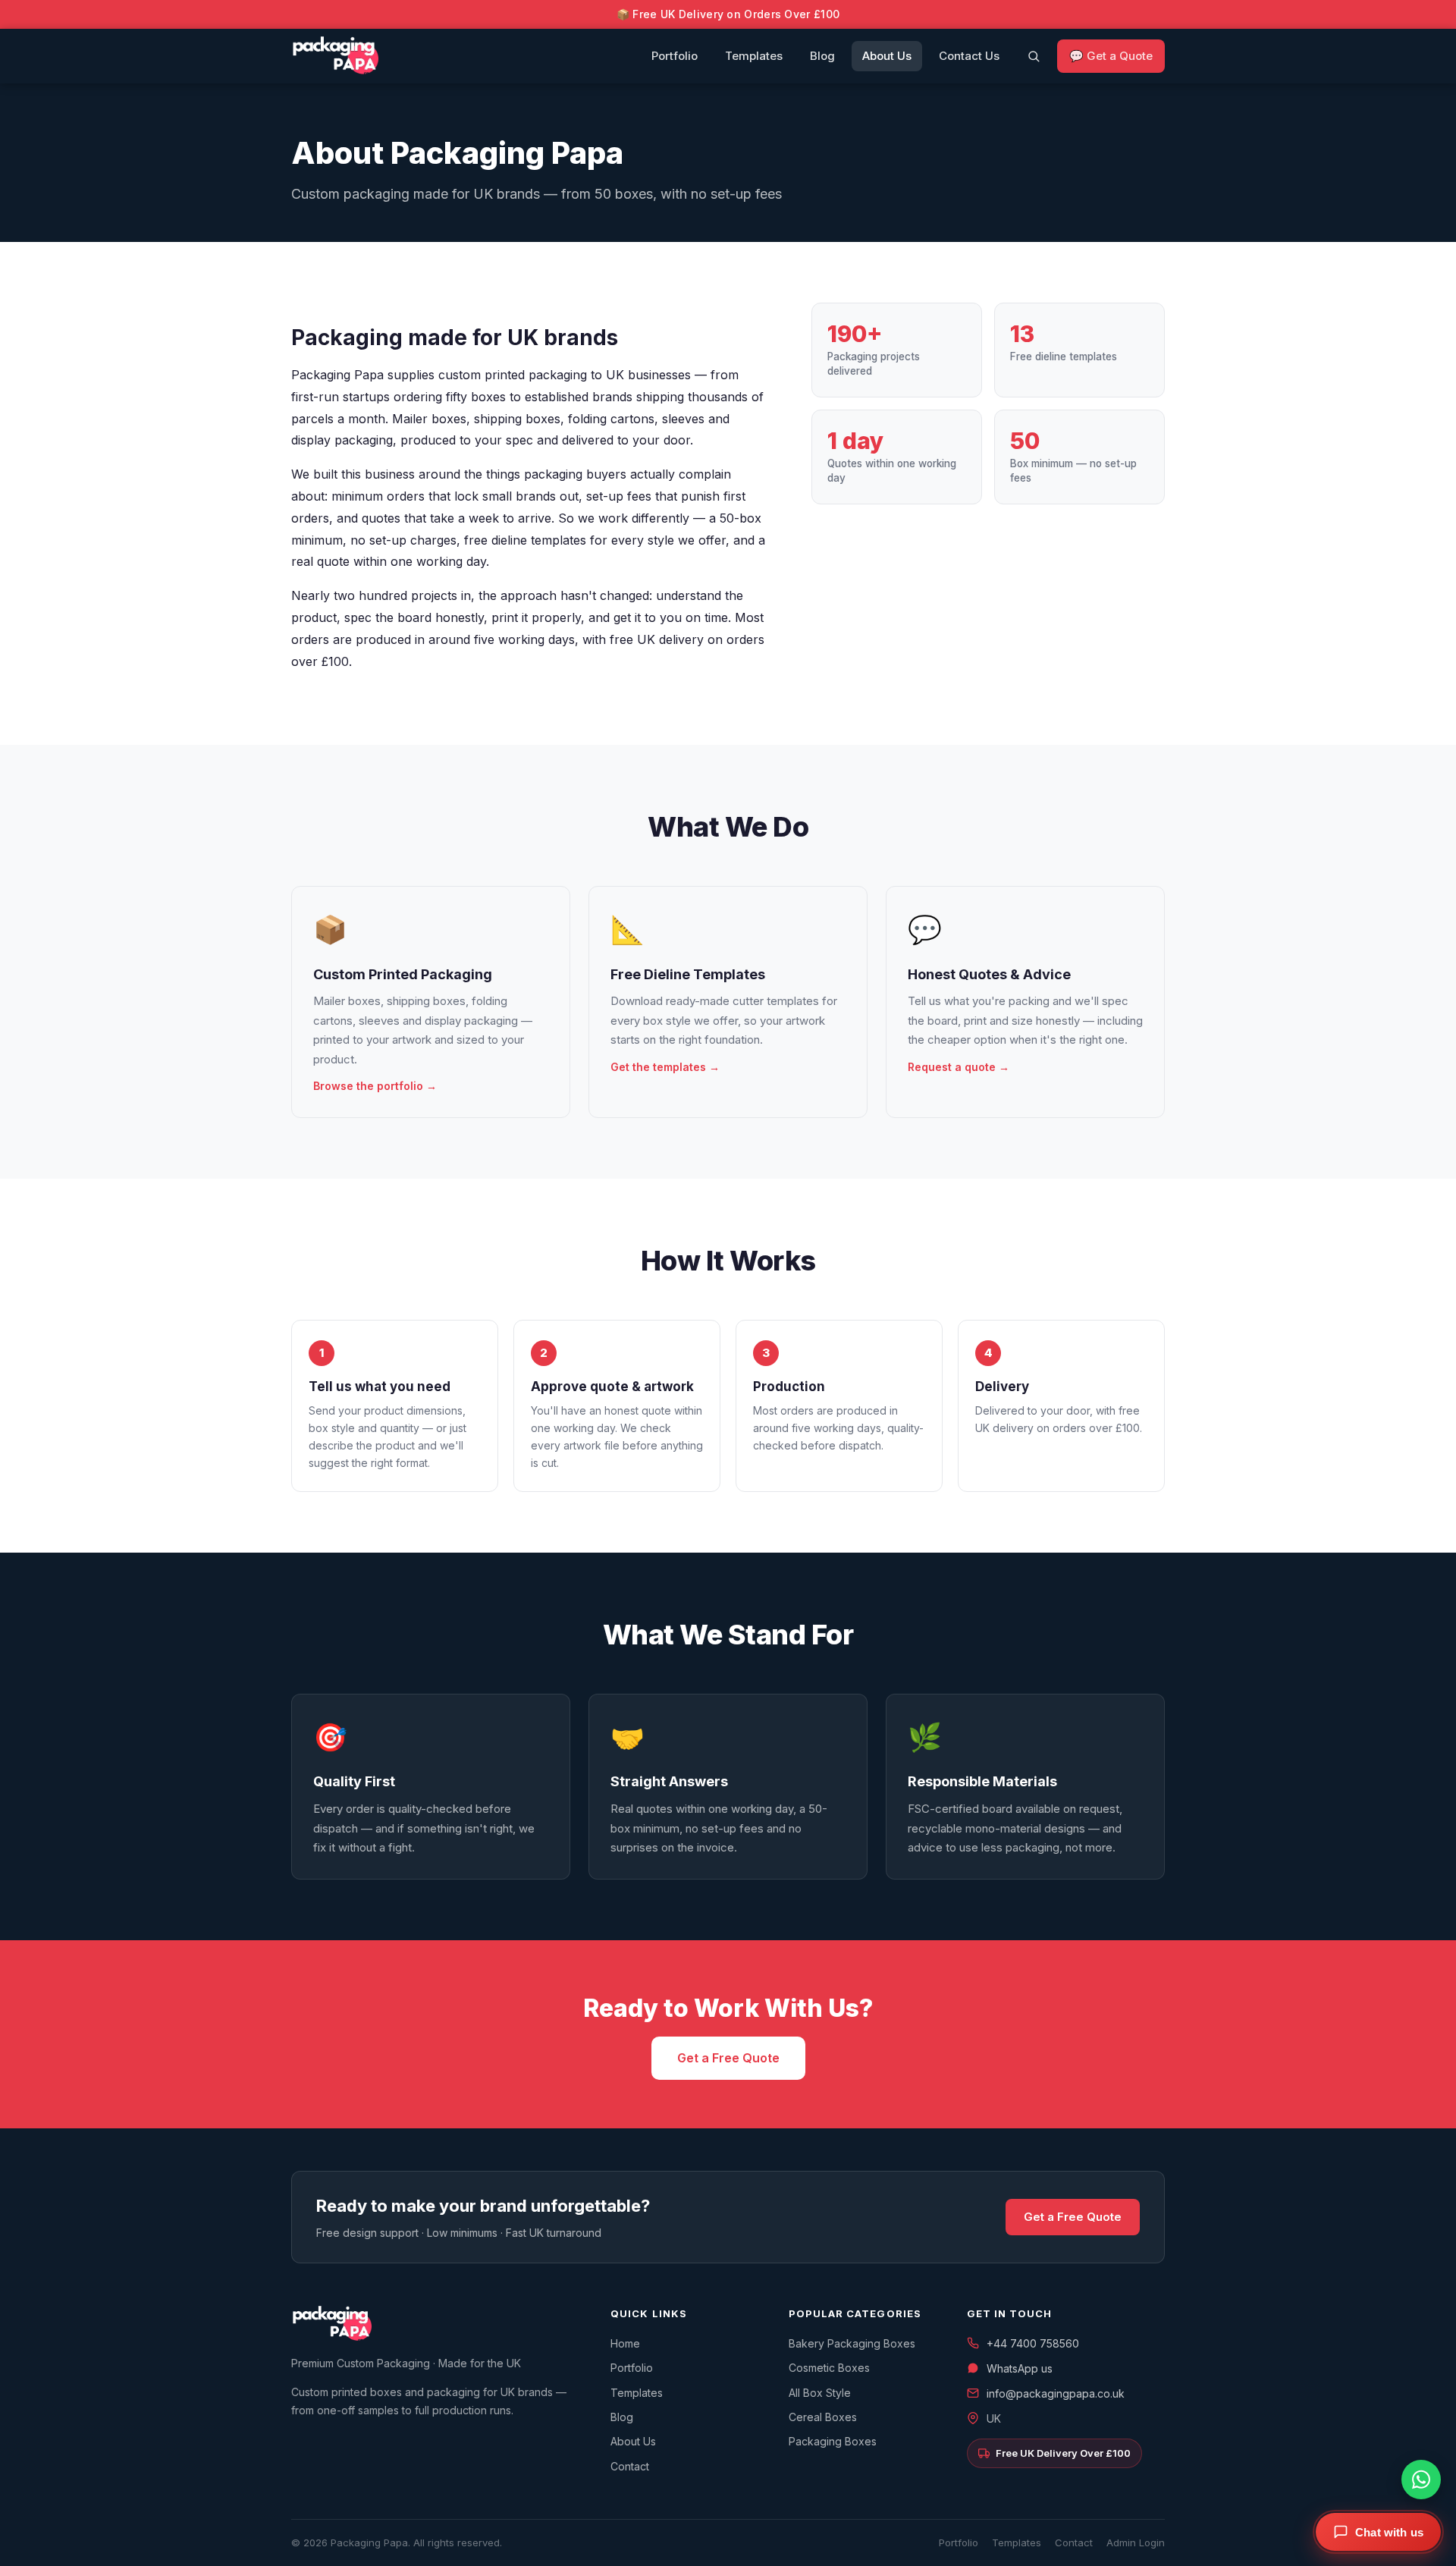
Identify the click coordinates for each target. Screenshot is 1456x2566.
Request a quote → (959, 1067)
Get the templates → (665, 1067)
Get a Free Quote (728, 2058)
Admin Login (1136, 2542)
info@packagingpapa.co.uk (1056, 2393)
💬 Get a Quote (1111, 56)
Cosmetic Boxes (829, 2368)
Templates (754, 56)
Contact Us (969, 56)
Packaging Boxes (833, 2441)
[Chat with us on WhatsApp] (1421, 2480)
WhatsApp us (1020, 2368)
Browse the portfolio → (375, 1086)
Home (625, 2343)
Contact (630, 2466)
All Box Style (820, 2393)
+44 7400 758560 (1033, 2343)
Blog (822, 56)
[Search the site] (1034, 56)
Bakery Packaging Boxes (852, 2343)
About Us (887, 56)
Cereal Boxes (823, 2417)
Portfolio (675, 56)
